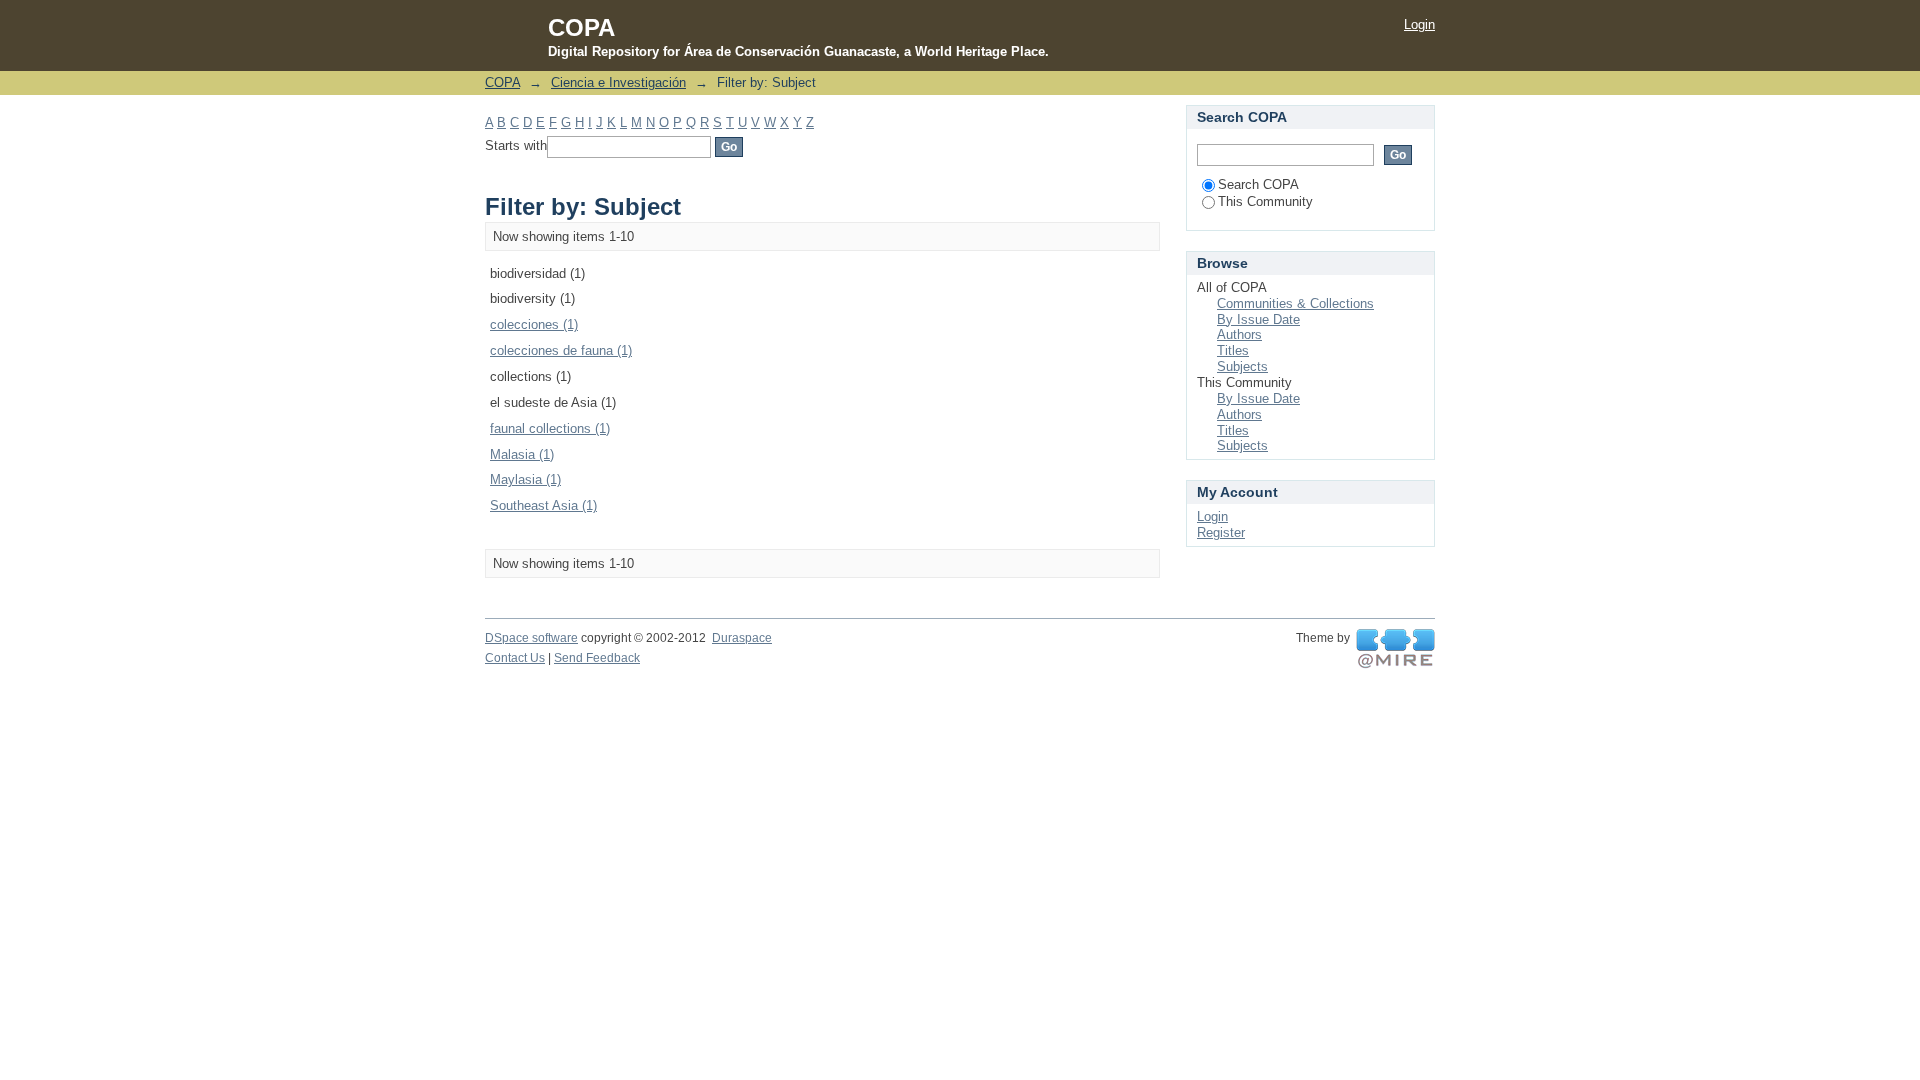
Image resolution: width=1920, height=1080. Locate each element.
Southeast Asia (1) (543, 505)
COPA (502, 82)
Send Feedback (597, 658)
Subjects (1242, 366)
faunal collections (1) (550, 428)
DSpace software (531, 638)
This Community (1265, 201)
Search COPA (1258, 184)
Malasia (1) (522, 454)
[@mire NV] (1395, 649)
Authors (1239, 334)
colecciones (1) (534, 324)
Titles (1233, 350)
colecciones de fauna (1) (561, 350)
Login (1419, 24)
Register (1221, 532)
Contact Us (515, 658)
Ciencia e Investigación (618, 82)
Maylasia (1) (525, 479)
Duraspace (742, 638)
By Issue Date (1258, 319)
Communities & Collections (1295, 303)
